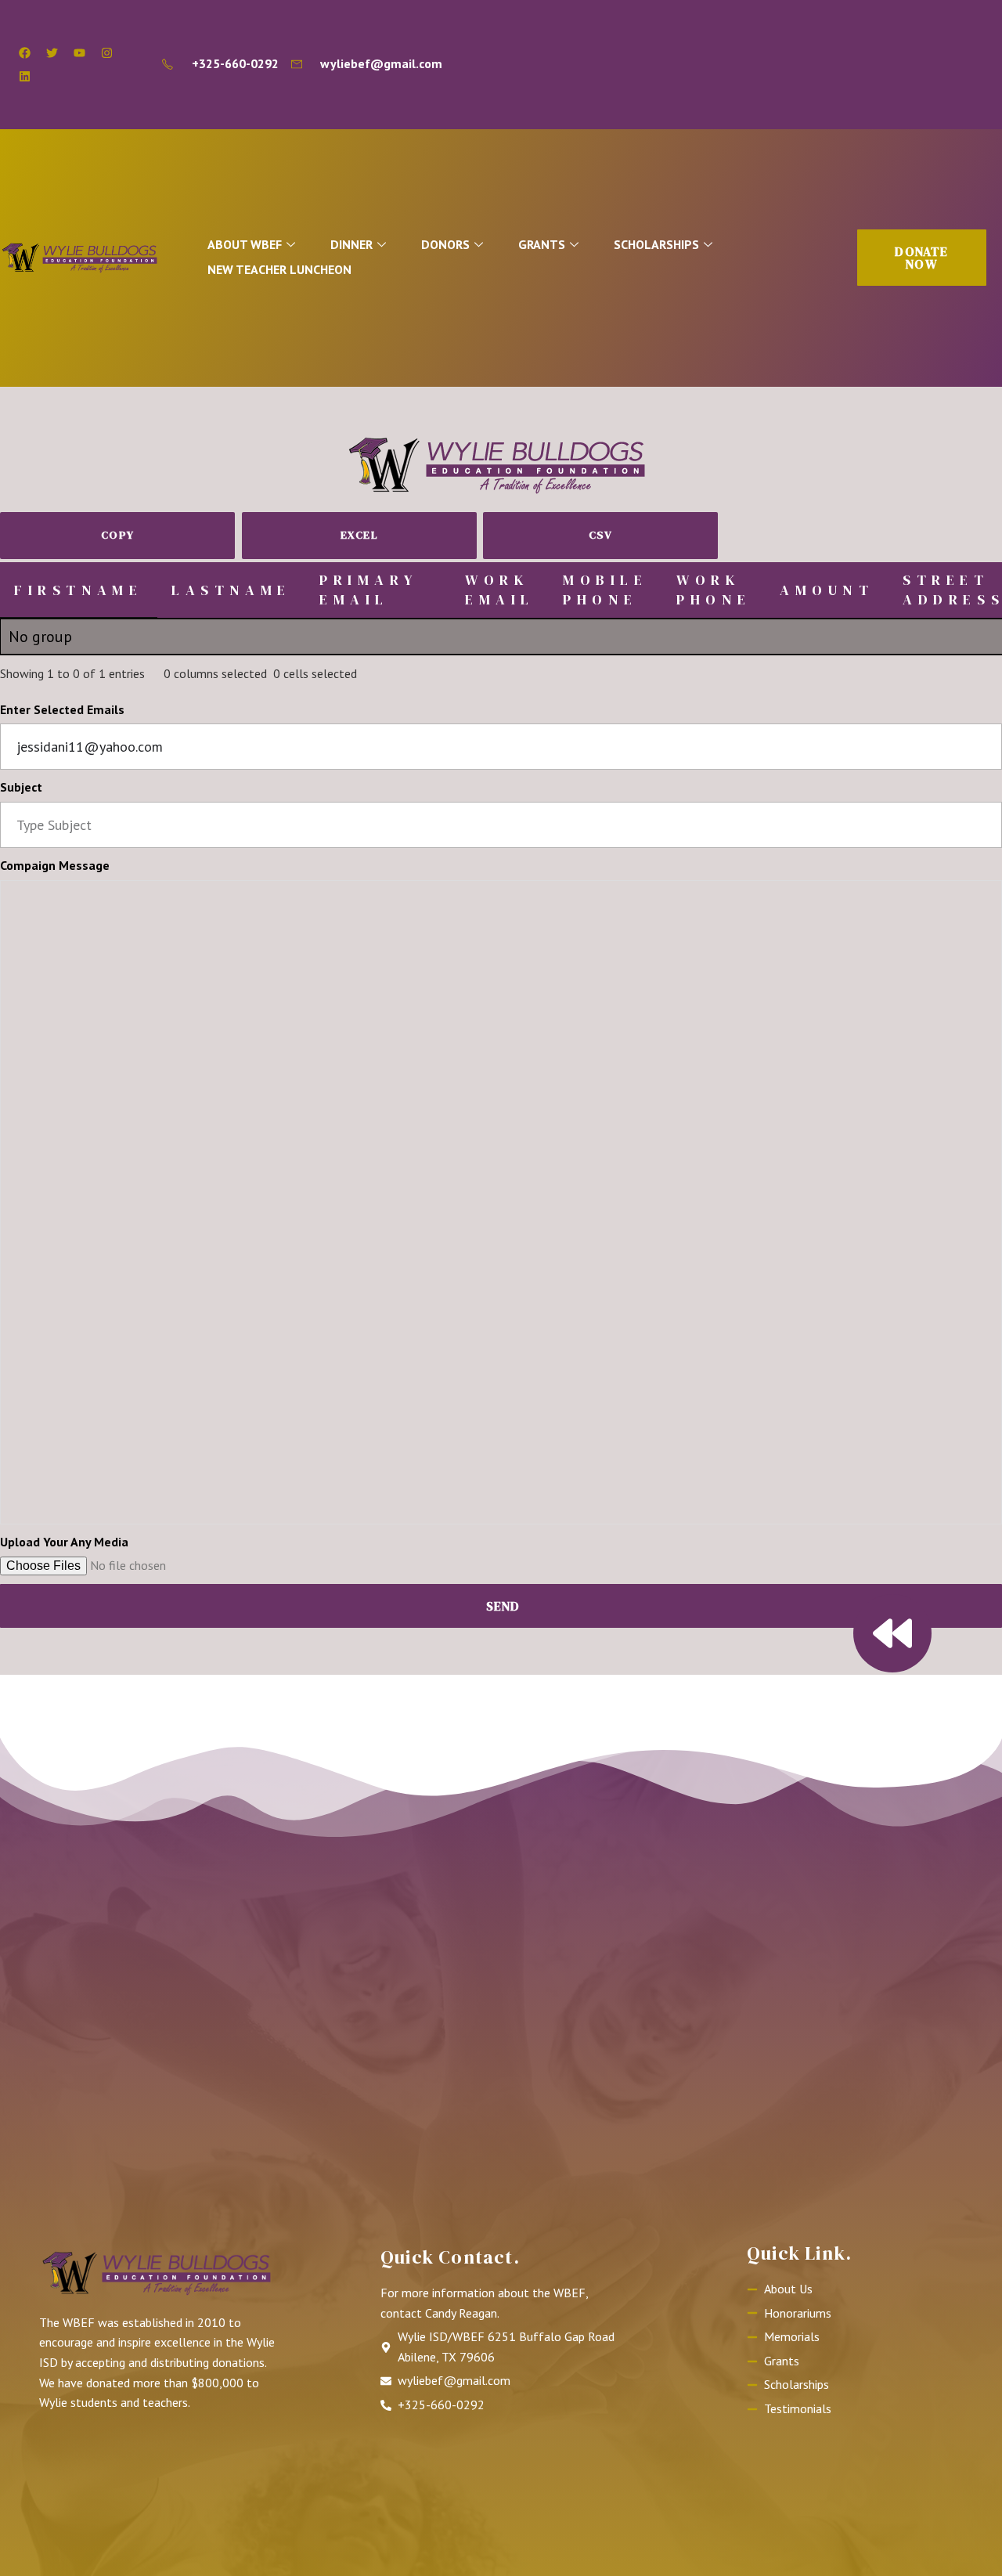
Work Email (500, 590)
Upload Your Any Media (64, 1542)
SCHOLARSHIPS (656, 244)
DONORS (445, 244)
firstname (78, 590)
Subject (21, 787)
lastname (231, 590)
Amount (827, 590)
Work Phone (714, 590)
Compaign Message (55, 865)
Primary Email (369, 590)
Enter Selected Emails (62, 709)
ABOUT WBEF (245, 244)
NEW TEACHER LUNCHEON (279, 269)
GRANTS (542, 244)
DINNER (351, 244)
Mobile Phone (606, 590)
